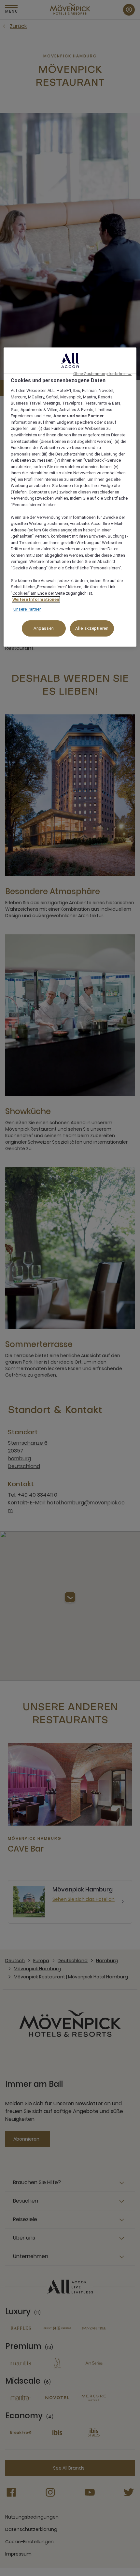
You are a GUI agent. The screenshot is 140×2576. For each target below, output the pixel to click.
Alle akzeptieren (92, 629)
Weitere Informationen (36, 599)
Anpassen (44, 629)
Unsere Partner (27, 609)
